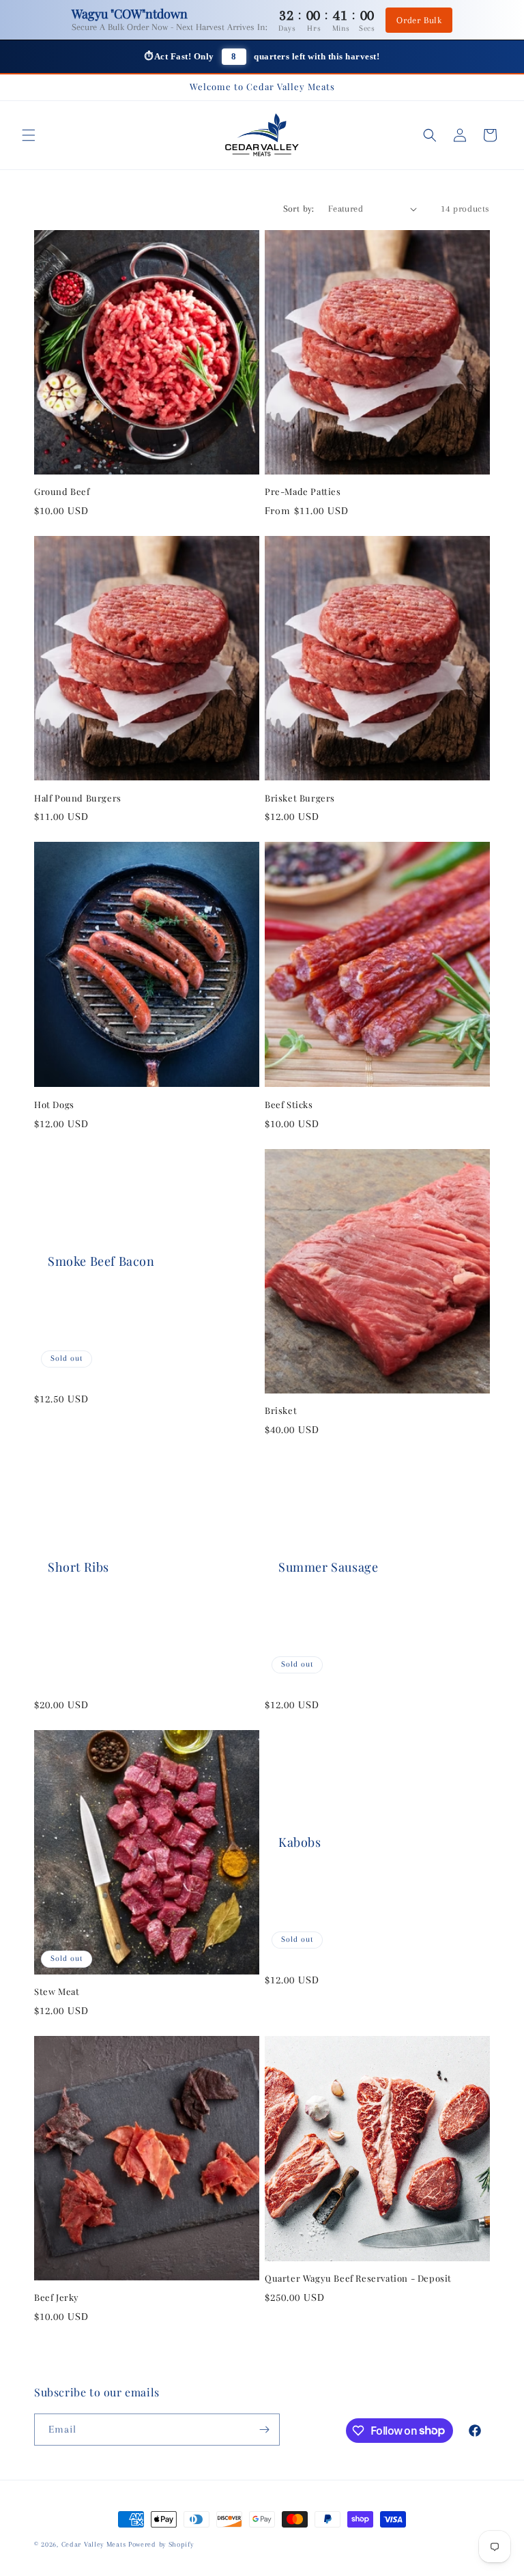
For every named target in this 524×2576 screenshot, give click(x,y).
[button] (29, 135)
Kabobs (300, 1842)
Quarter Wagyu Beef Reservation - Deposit (358, 2278)
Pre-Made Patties (303, 492)
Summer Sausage (328, 1567)
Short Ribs (78, 1567)
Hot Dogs (54, 1105)
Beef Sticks (289, 1105)
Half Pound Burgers (78, 798)
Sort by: (299, 209)
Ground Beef (62, 492)
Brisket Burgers (300, 798)
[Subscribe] (264, 2430)
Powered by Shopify (161, 2544)
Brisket (281, 1411)
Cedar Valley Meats (94, 2544)
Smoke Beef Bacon (101, 1261)
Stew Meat (57, 1992)
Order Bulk (419, 20)
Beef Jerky (57, 2297)
